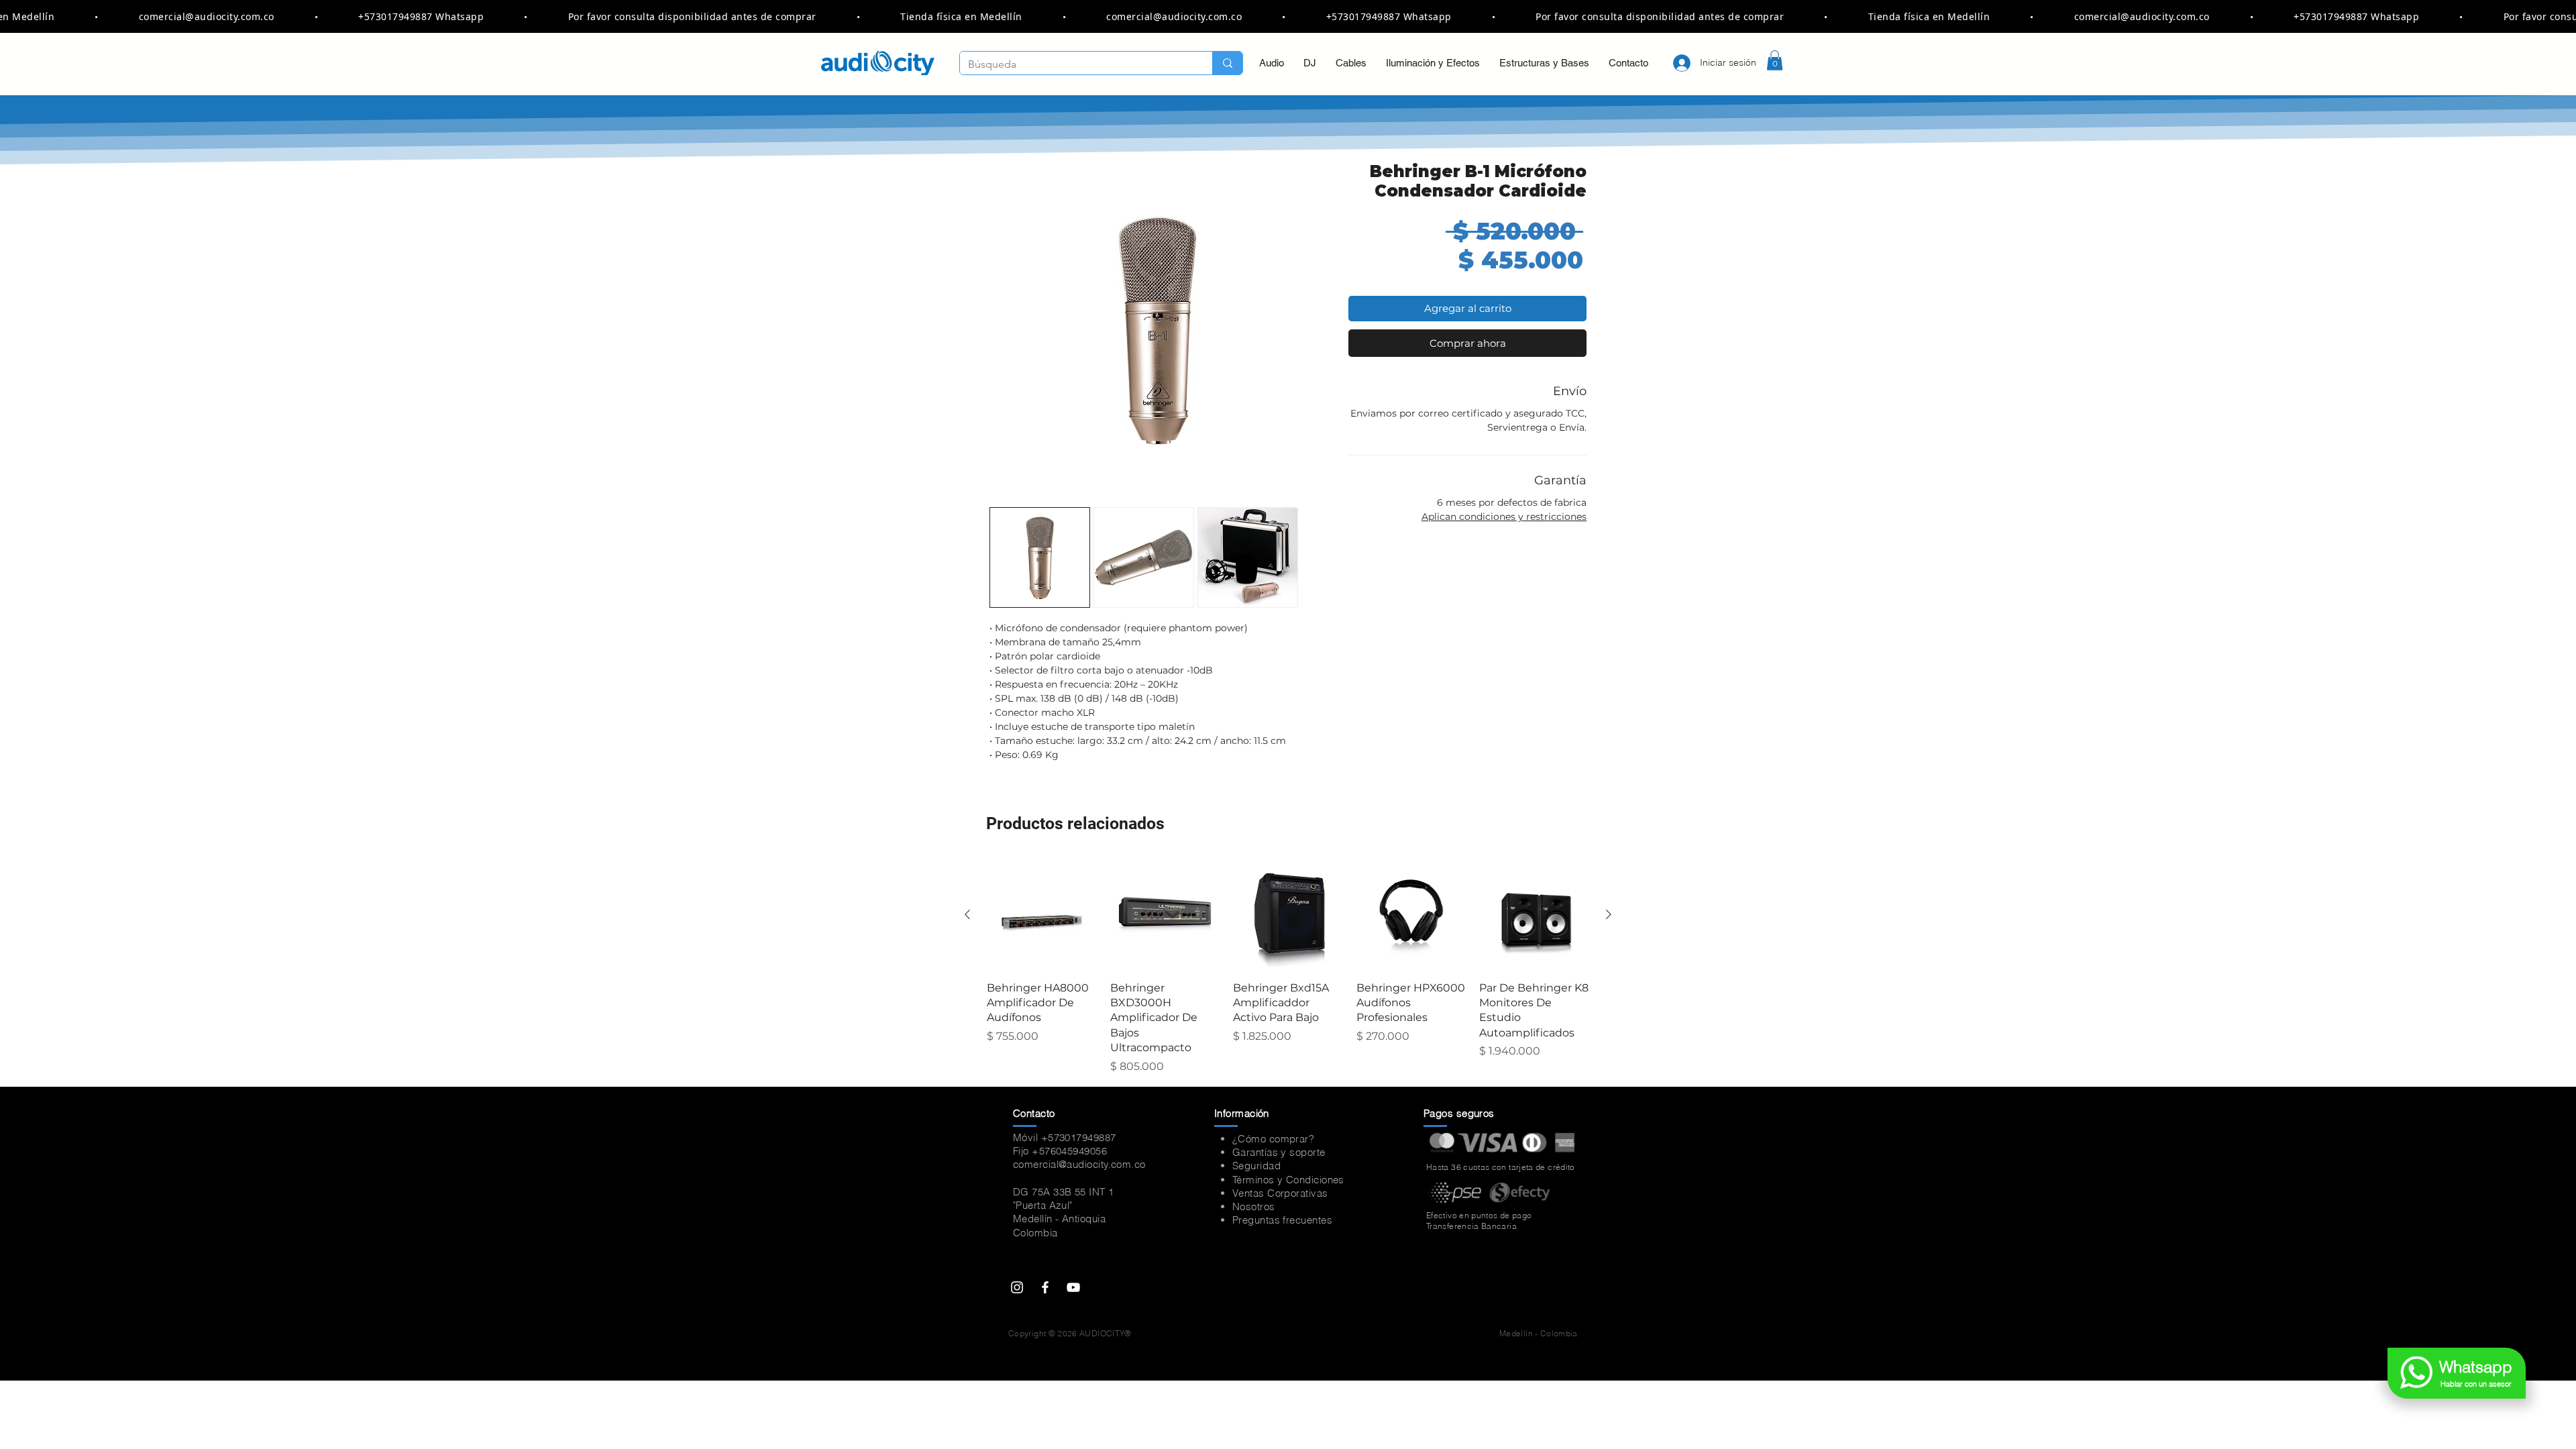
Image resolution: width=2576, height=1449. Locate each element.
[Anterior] (967, 914)
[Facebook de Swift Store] (1045, 1287)
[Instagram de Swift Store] (1017, 1287)
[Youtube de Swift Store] (1073, 1287)
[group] (1288, 967)
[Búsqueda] (1227, 63)
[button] (1775, 60)
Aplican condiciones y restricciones (1504, 517)
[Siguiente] (1609, 914)
